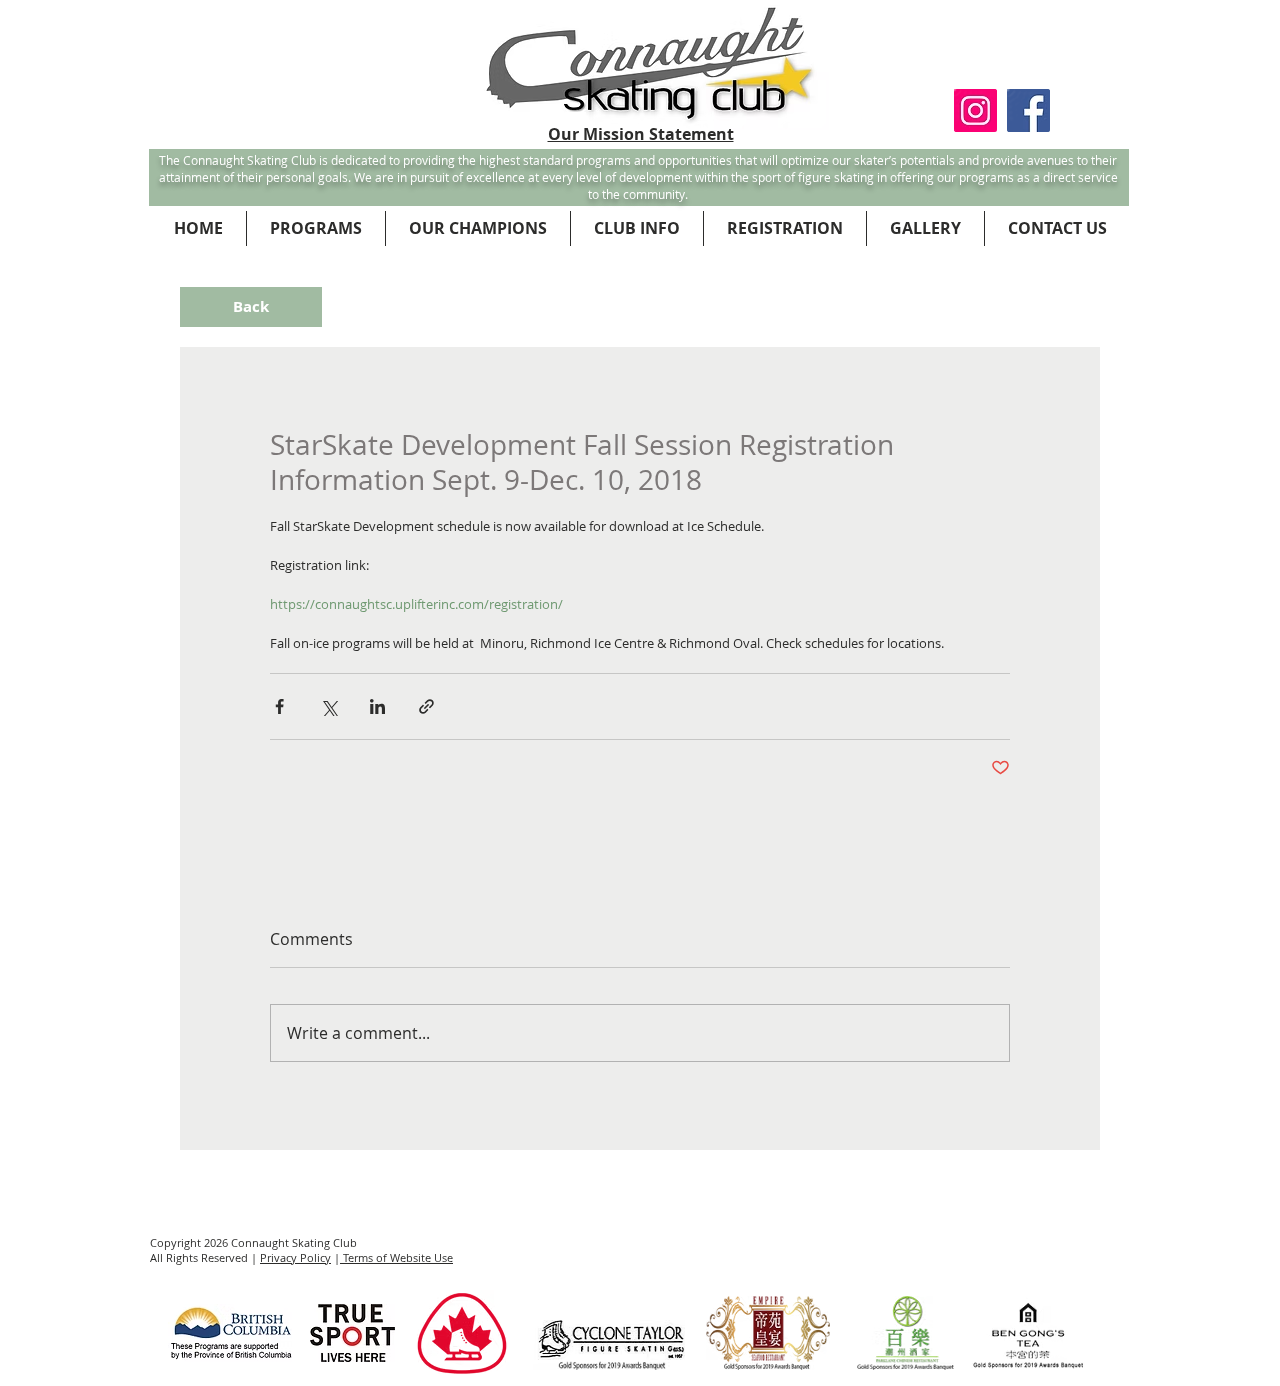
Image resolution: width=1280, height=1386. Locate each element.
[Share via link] (426, 706)
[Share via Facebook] (279, 706)
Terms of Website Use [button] (396, 1257)
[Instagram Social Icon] (975, 110)
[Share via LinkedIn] (377, 706)
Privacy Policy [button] (295, 1257)
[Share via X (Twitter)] (328, 706)
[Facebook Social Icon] (1028, 110)
